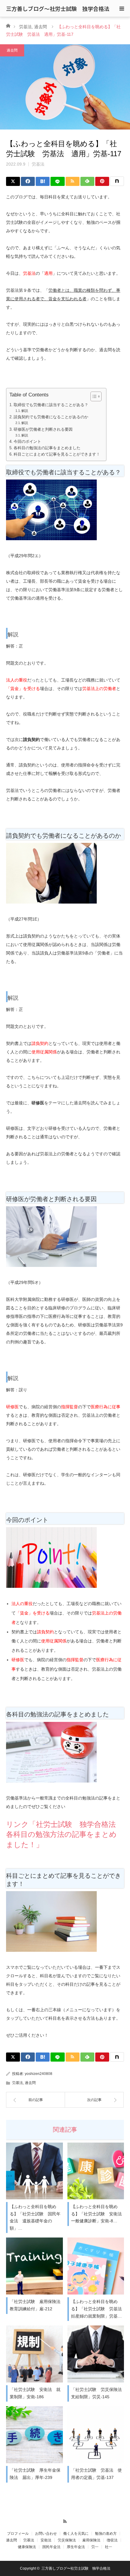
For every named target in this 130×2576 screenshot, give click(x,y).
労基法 (25, 27)
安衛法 (46, 2540)
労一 (95, 2547)
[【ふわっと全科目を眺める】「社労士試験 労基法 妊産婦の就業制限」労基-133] (96, 2266)
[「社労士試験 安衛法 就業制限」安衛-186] (34, 2354)
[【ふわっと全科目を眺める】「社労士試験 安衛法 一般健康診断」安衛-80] (96, 2171)
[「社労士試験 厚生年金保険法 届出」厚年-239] (34, 2435)
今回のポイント (27, 442)
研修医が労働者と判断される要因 (43, 429)
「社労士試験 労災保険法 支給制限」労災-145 (97, 2393)
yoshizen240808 (39, 2074)
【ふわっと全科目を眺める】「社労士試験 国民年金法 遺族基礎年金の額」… (35, 2217)
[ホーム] (8, 25)
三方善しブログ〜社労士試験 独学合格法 (58, 8)
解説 (25, 411)
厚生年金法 (76, 2547)
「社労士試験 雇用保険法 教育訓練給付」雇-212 (35, 2305)
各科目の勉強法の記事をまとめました (47, 448)
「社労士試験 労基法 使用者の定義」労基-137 (96, 2474)
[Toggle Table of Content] (93, 396)
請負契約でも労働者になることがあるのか (51, 417)
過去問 (41, 27)
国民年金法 (51, 2547)
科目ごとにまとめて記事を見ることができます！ (57, 454)
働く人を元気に (76, 2534)
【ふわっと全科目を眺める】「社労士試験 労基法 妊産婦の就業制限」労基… (97, 2309)
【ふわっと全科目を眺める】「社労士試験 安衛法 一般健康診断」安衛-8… (97, 2214)
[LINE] (57, 181)
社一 (109, 2547)
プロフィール (18, 2534)
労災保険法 (67, 2540)
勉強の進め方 (106, 2534)
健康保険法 (27, 2547)
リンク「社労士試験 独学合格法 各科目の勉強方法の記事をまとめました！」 (65, 1834)
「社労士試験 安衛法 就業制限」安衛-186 (35, 2393)
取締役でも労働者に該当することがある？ (51, 405)
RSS (65, 2520)
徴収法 (112, 2540)
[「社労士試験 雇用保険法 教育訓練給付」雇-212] (34, 2266)
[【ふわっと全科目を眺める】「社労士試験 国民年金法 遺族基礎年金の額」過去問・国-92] (34, 2171)
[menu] (122, 8)
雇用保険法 (91, 2540)
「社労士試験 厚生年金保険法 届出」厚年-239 (35, 2474)
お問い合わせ (46, 2534)
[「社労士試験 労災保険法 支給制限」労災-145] (96, 2354)
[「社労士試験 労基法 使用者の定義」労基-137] (96, 2435)
